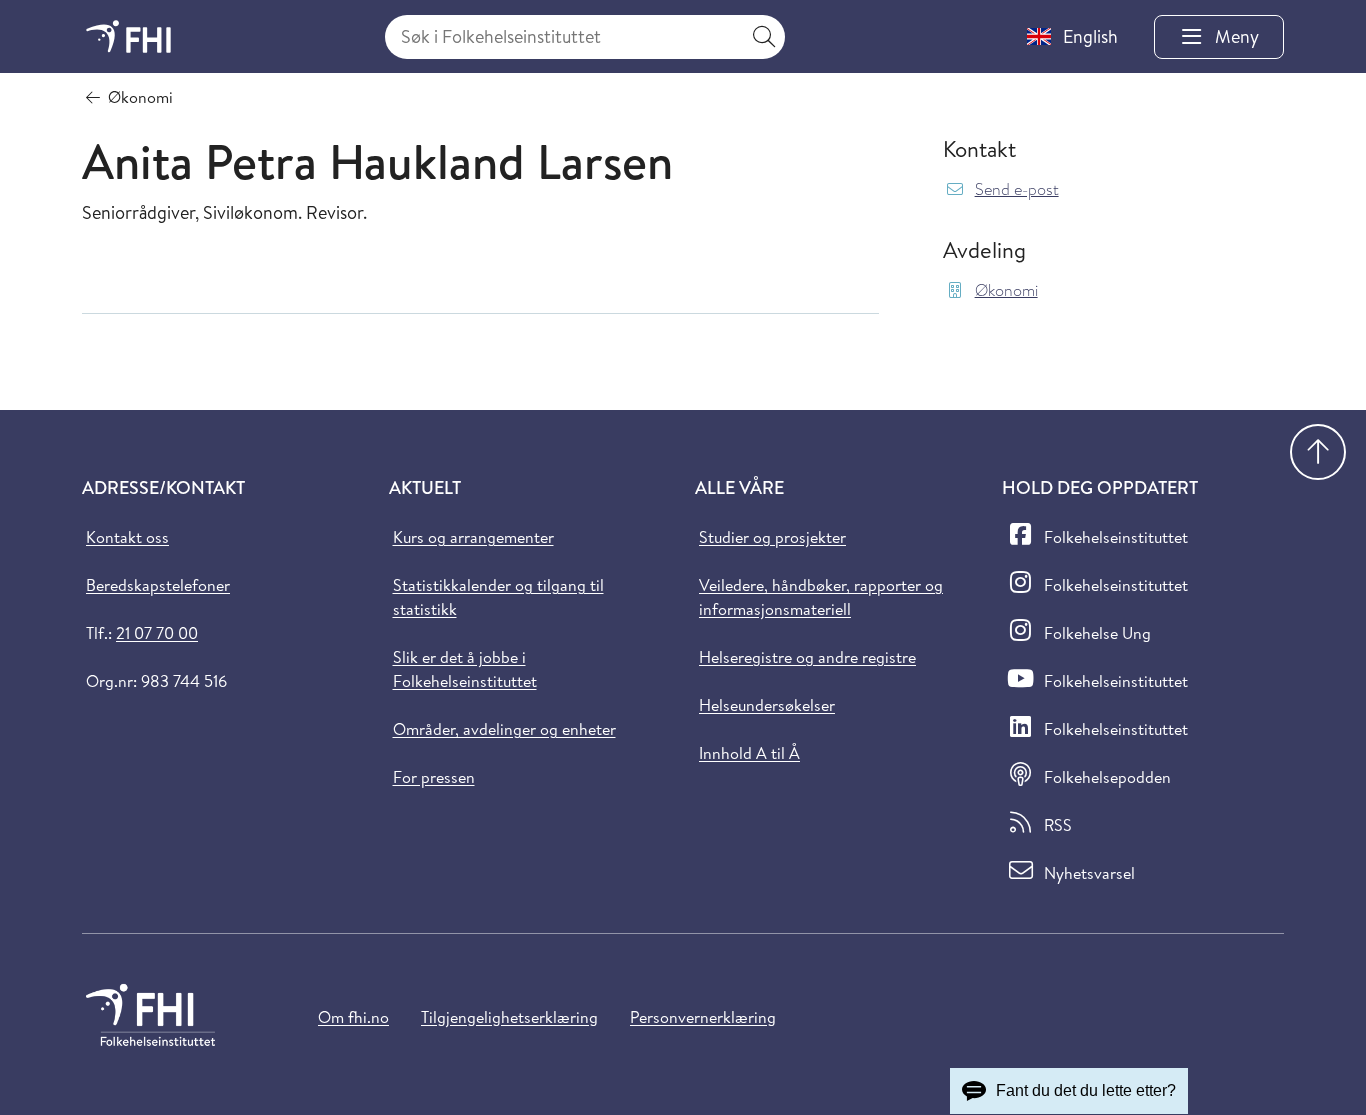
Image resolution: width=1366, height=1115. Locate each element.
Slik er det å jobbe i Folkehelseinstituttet (465, 669)
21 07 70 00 (157, 633)
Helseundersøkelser (767, 705)
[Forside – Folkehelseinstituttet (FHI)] (128, 36)
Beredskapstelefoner (158, 585)
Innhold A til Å (749, 753)
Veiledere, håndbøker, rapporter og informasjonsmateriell (821, 597)
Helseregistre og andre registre (807, 657)
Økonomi (1006, 290)
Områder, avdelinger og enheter (504, 729)
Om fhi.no (353, 1017)
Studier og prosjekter (772, 537)
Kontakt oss (127, 537)
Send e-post (1017, 189)
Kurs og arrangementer (473, 537)
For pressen (434, 777)
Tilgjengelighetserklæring (509, 1017)
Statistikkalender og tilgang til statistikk (498, 597)
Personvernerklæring (703, 1017)
